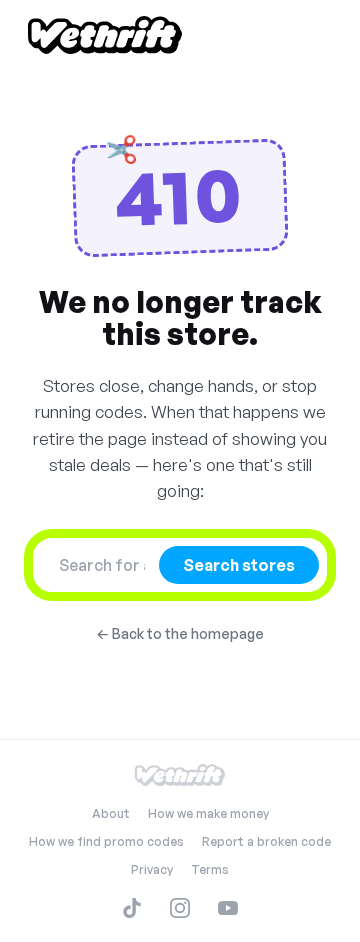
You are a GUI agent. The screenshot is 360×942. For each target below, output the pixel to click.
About (111, 813)
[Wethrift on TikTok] (132, 908)
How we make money (208, 813)
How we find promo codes (106, 841)
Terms (210, 869)
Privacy (152, 869)
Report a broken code (266, 841)
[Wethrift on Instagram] (180, 908)
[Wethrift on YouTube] (228, 908)
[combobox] (102, 565)
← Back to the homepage (180, 633)
